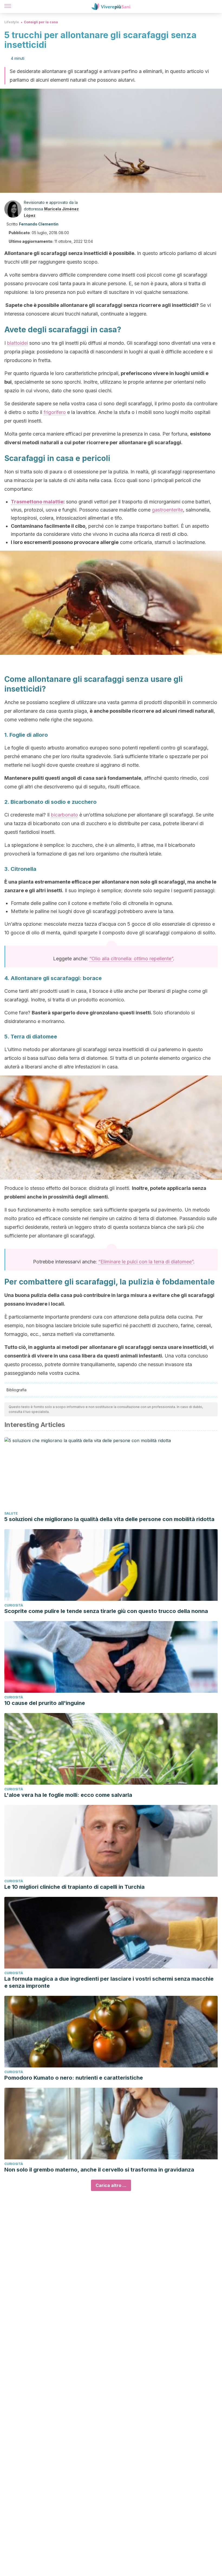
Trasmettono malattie (37, 502)
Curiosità (14, 1605)
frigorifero (55, 412)
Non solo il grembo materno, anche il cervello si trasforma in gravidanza (99, 2170)
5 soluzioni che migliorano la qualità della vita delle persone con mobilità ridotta (109, 1519)
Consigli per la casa (41, 22)
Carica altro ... (111, 2185)
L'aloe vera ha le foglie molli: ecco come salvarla (68, 1795)
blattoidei (17, 343)
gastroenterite (167, 510)
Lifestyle (12, 22)
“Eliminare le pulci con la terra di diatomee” (146, 1262)
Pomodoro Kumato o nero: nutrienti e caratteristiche (74, 2078)
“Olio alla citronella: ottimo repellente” (131, 959)
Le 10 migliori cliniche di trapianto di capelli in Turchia (74, 1887)
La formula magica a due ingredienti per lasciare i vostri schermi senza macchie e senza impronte (109, 1982)
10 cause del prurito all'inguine (45, 1703)
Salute (11, 1513)
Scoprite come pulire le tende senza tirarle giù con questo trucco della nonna (106, 1611)
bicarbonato (64, 815)
